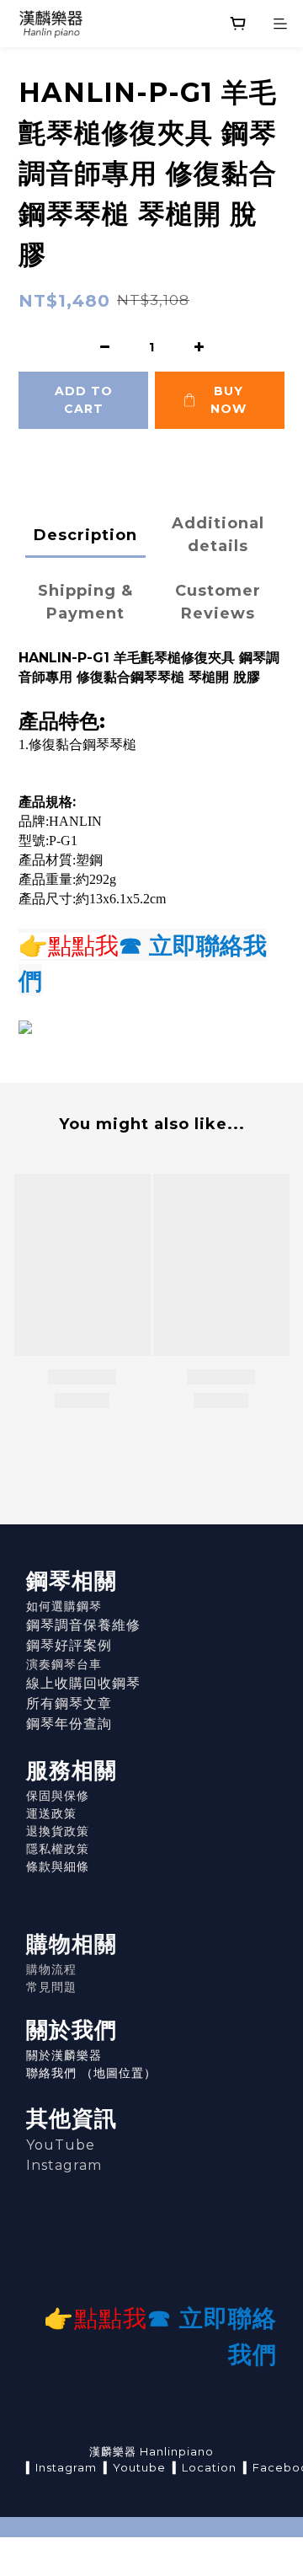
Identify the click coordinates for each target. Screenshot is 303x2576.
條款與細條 (58, 1866)
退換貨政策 (58, 1831)
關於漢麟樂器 (64, 2055)
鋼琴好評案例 (69, 1645)
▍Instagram (61, 2467)
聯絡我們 (51, 2073)
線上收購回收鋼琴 (83, 1683)
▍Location (205, 2467)
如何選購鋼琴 (64, 1606)
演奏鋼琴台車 (64, 1664)
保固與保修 (58, 1796)
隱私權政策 (58, 1849)
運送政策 (51, 1813)
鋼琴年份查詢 (69, 1724)
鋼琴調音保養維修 (83, 1625)
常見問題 (51, 1987)
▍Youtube (135, 2467)
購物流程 (51, 1969)
